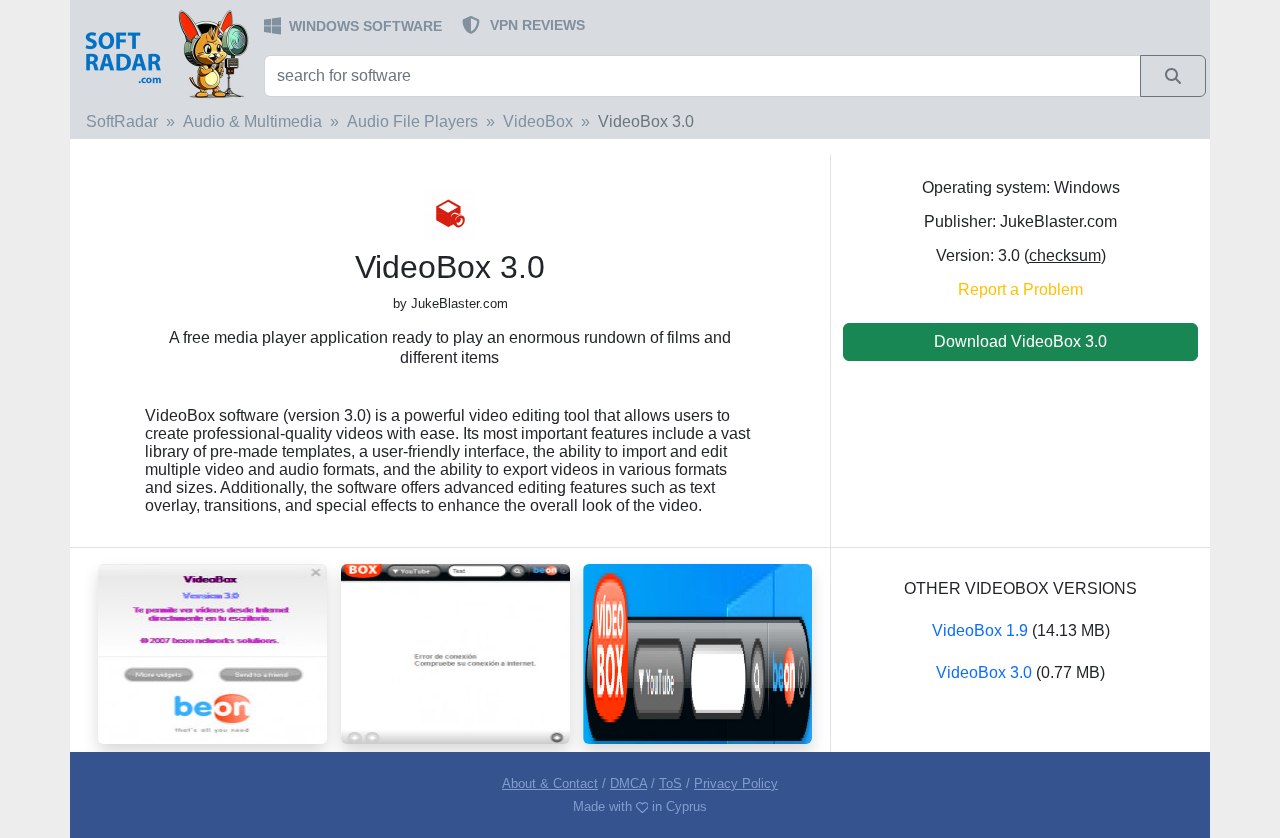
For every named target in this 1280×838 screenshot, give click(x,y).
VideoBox (538, 121)
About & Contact (550, 783)
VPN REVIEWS (537, 25)
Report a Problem (1020, 289)
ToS (670, 783)
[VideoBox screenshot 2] (455, 652)
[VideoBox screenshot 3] (212, 652)
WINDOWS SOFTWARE (365, 26)
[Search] (1173, 76)
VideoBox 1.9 (980, 630)
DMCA (628, 783)
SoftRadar (122, 121)
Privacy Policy (736, 783)
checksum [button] (1065, 255)
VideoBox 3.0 (984, 672)
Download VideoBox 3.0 (1020, 341)
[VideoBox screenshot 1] (697, 652)
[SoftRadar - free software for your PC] (165, 53)
